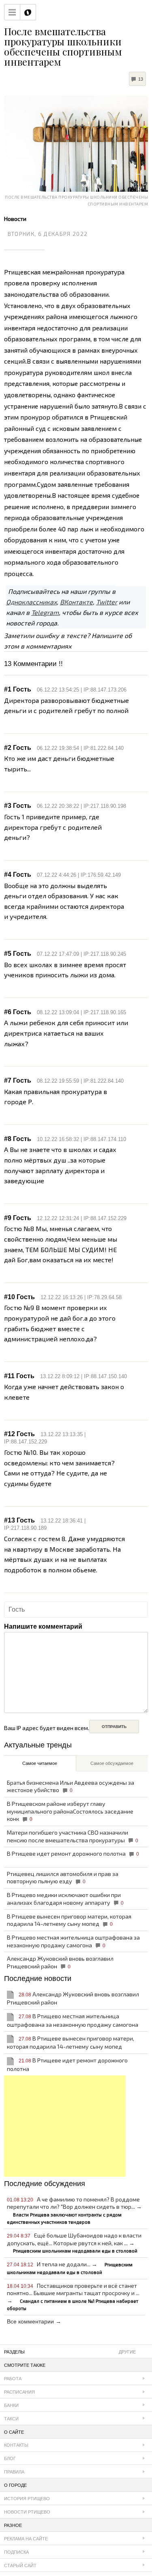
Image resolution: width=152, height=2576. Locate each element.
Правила (14, 2472)
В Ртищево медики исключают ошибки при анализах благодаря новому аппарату (65, 1899)
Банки (11, 2405)
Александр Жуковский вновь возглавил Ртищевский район (60, 1962)
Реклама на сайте (26, 2539)
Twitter (107, 602)
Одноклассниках (31, 602)
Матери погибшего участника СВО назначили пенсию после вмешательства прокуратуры (73, 1836)
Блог (10, 2458)
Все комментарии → (34, 2321)
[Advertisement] (65, 2126)
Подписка (16, 2552)
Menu (12, 12)
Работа (13, 2379)
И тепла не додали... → (70, 2268)
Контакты (16, 2445)
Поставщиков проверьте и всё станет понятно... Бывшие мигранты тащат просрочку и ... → (73, 2297)
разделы (70, 2352)
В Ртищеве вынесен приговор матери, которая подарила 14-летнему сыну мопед (69, 1920)
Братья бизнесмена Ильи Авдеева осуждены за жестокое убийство (71, 1786)
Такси (11, 2419)
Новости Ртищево (27, 2512)
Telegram (45, 612)
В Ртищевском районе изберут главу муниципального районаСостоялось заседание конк (70, 1811)
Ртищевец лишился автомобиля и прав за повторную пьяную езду (63, 1878)
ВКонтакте (76, 602)
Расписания (19, 2392)
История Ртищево (27, 2499)
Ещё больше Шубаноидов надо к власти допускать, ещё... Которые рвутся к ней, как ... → (74, 2243)
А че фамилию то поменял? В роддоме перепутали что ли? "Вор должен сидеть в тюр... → (74, 2210)
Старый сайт (20, 2565)
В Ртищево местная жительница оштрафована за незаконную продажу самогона (73, 1941)
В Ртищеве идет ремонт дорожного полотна (73, 1853)
